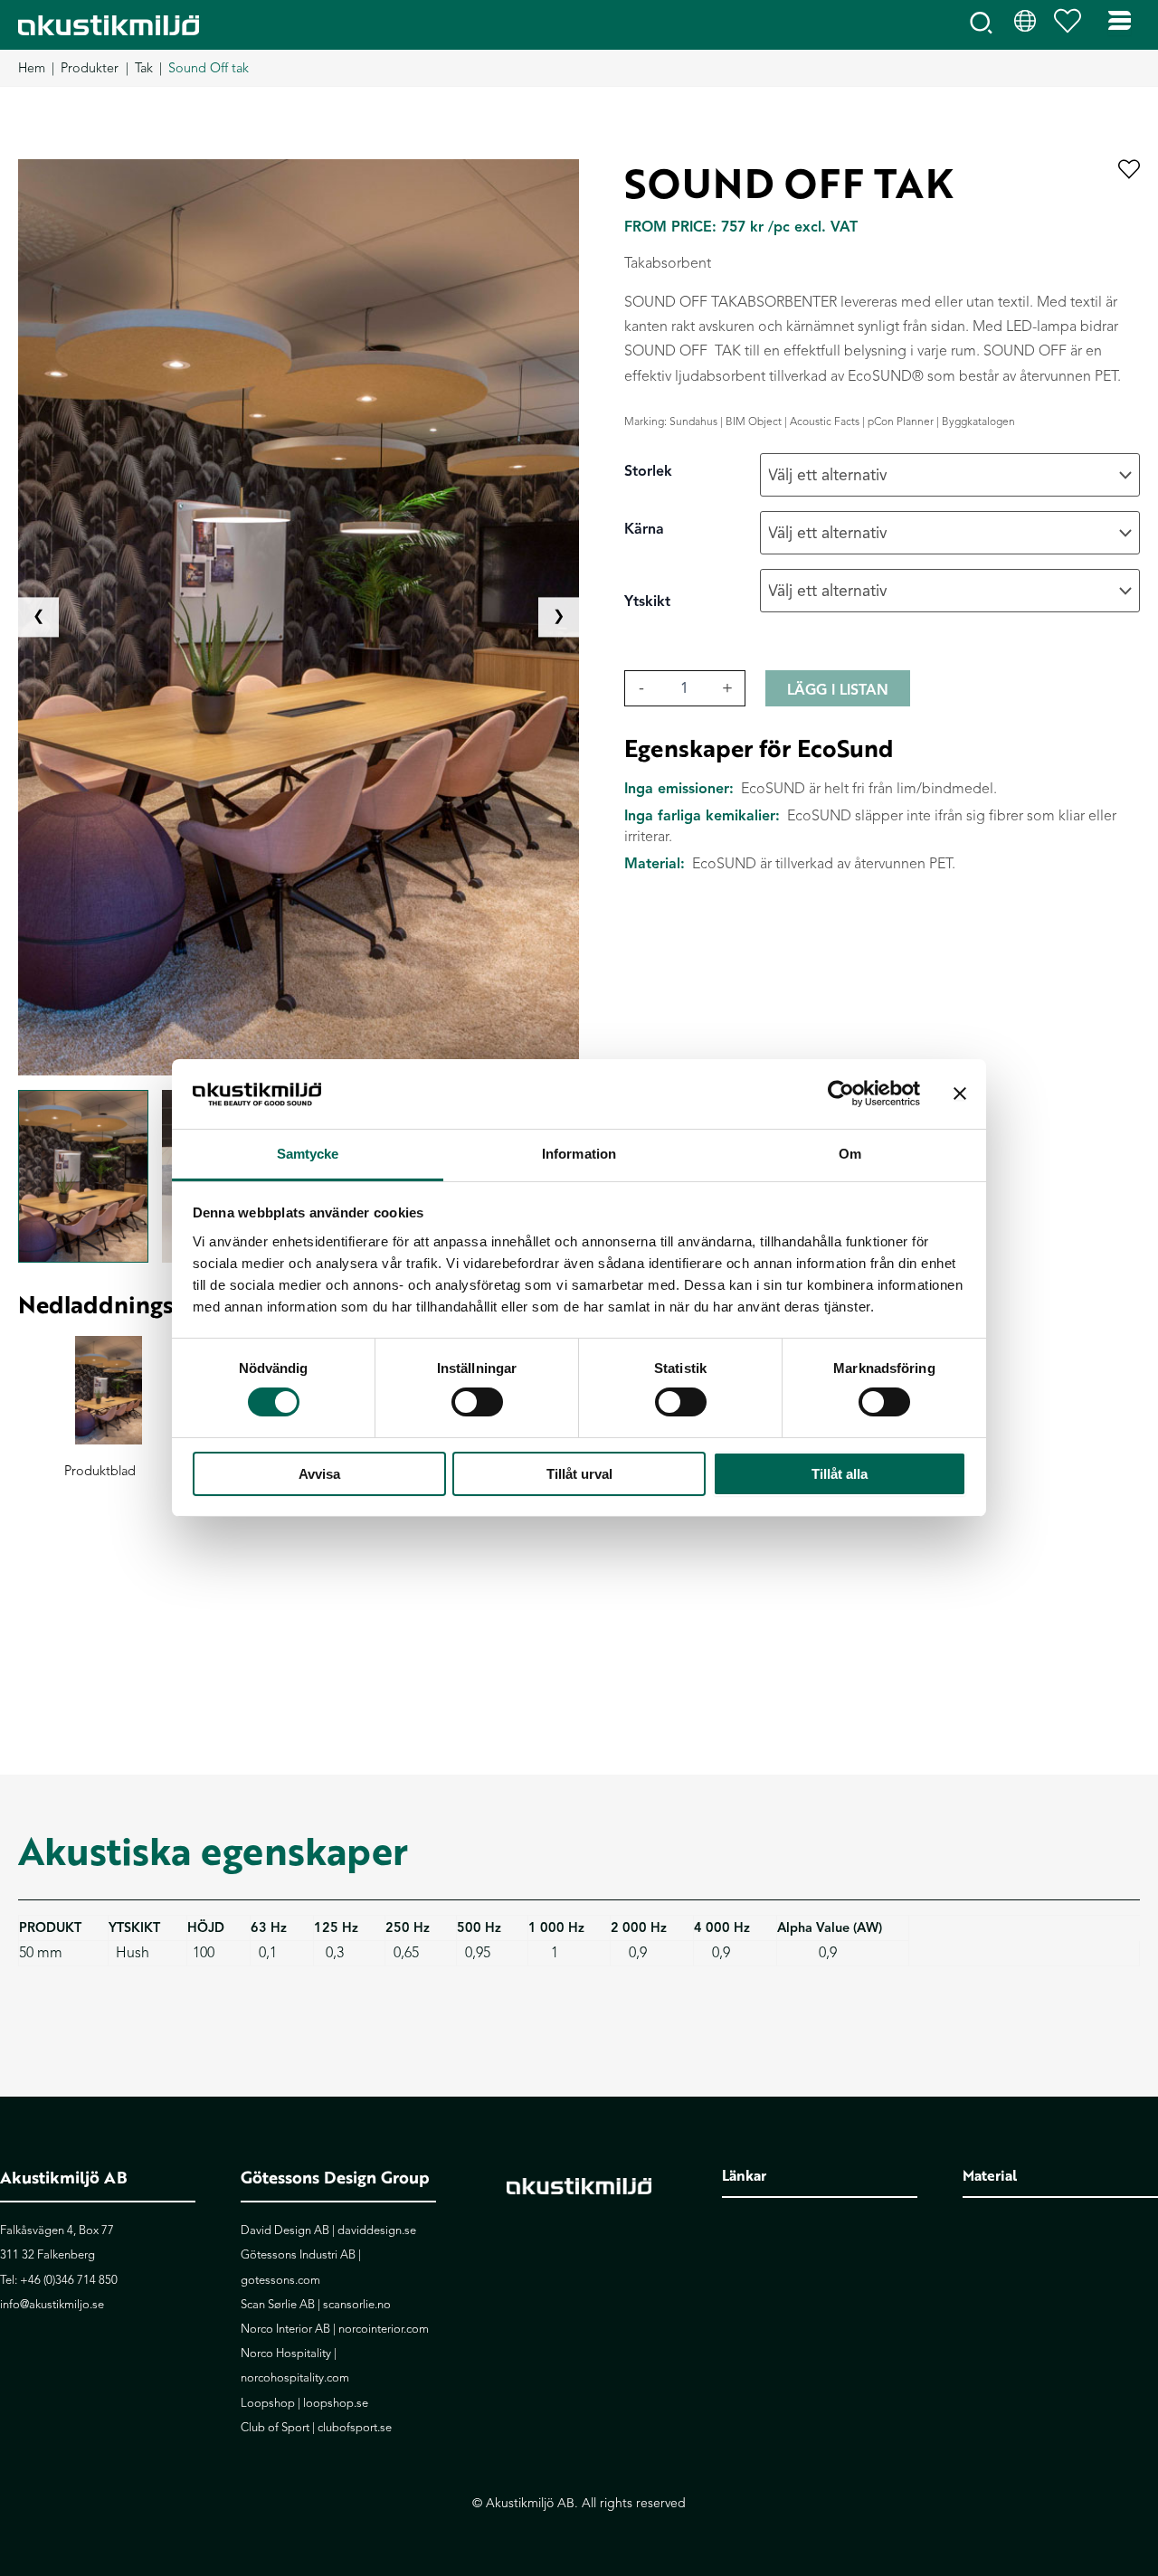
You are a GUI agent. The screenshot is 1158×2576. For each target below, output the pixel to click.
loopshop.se (336, 2403)
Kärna (644, 529)
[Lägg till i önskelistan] (1129, 170)
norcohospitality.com (295, 2378)
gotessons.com (280, 2280)
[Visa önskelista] (1072, 25)
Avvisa (319, 1474)
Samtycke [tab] (308, 1154)
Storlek (648, 471)
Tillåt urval (579, 1474)
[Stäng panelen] (960, 1094)
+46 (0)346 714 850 (69, 2280)
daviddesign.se (377, 2230)
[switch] (477, 1402)
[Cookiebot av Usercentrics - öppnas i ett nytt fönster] (841, 1094)
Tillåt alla (840, 1474)
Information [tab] (579, 1154)
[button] (982, 27)
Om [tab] (850, 1154)
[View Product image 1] (83, 1177)
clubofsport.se (355, 2428)
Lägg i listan (838, 690)
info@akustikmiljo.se (52, 2305)
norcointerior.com (384, 2329)
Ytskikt (647, 601)
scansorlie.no (357, 2305)
